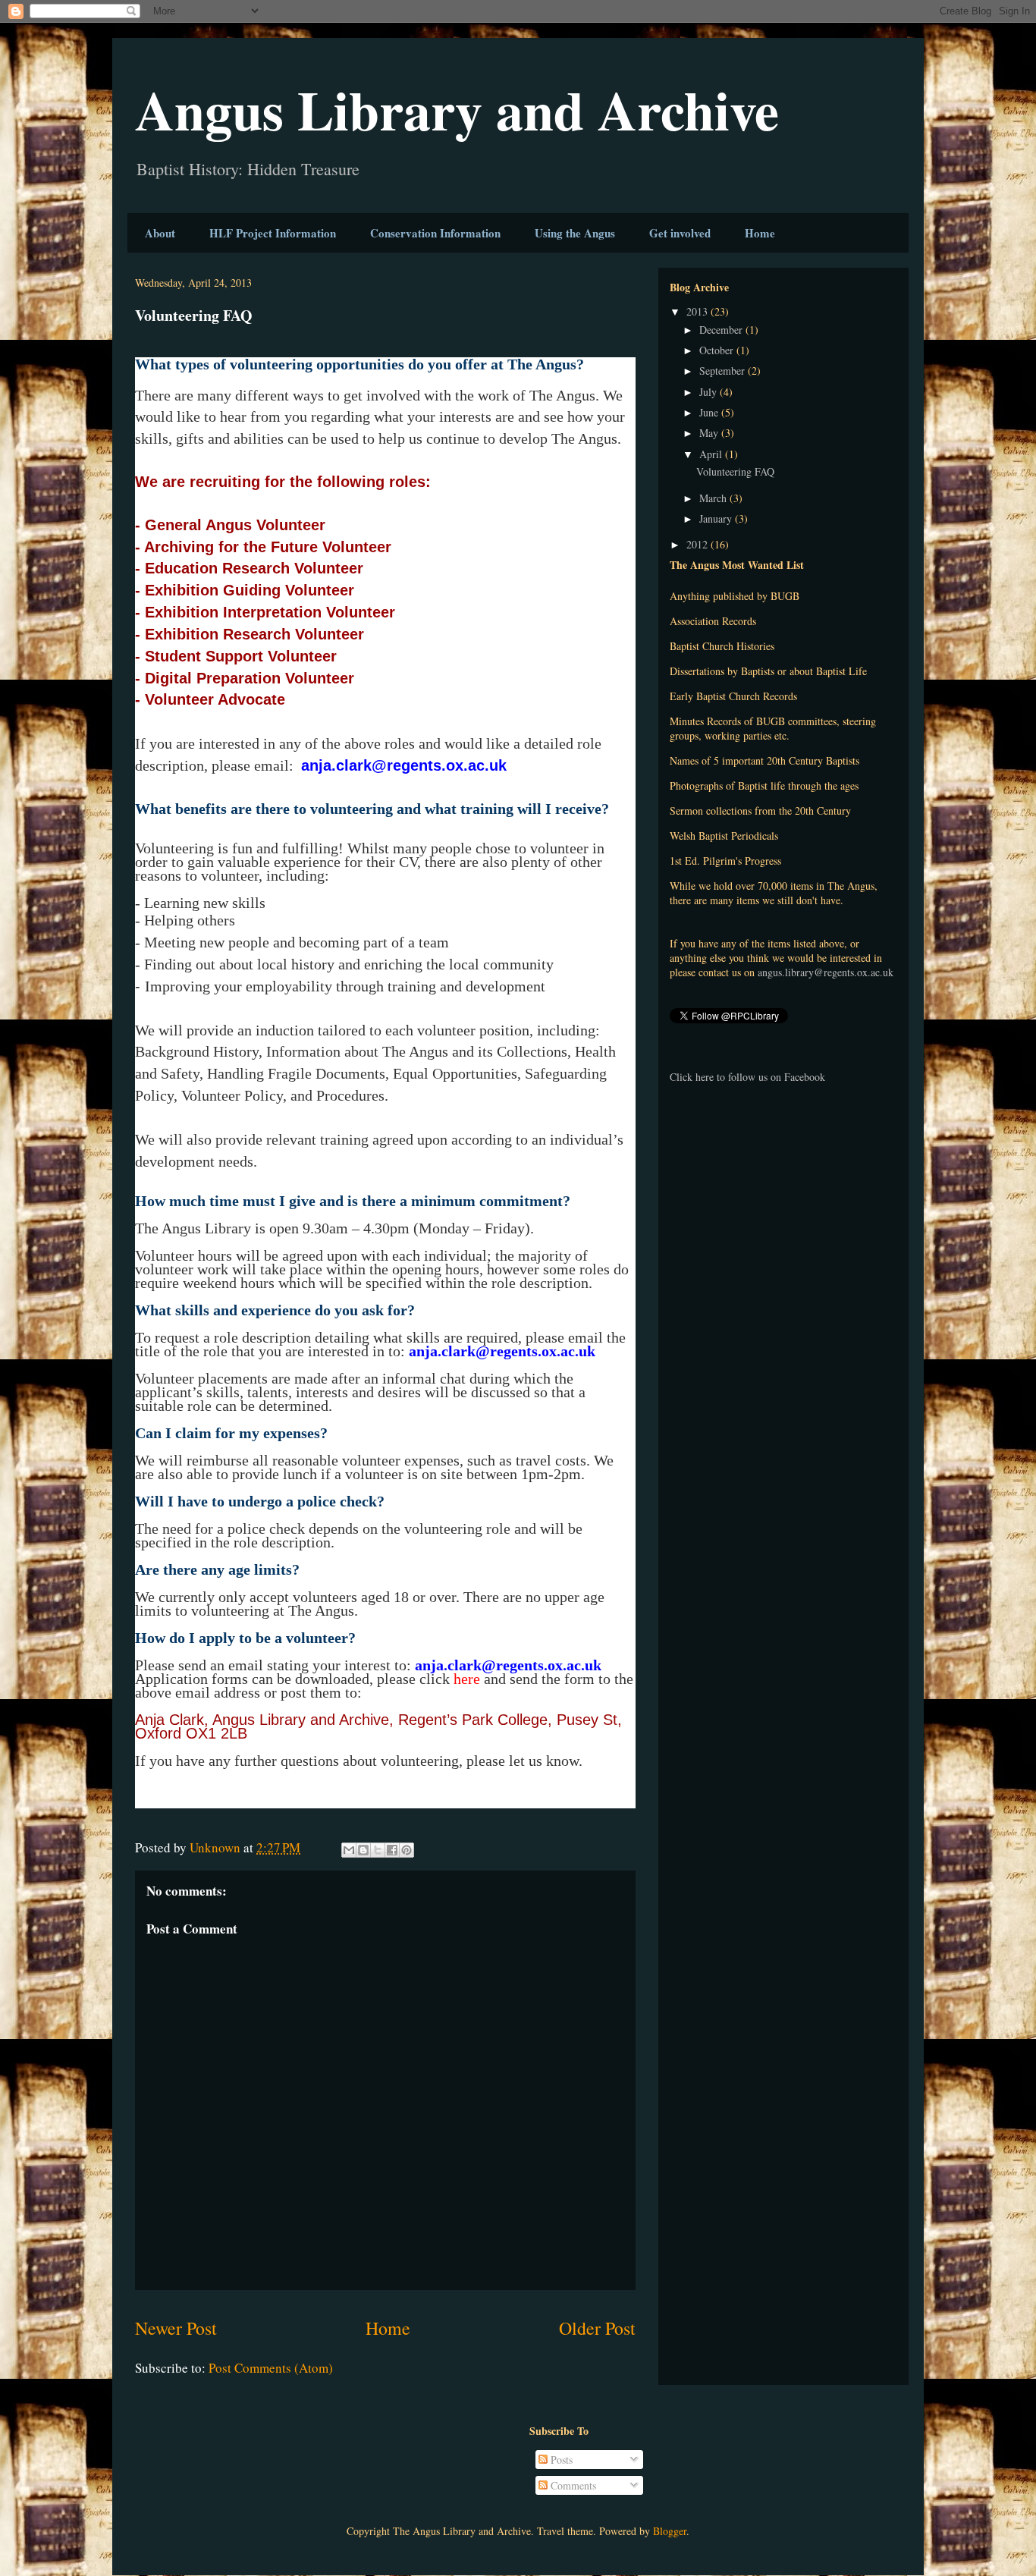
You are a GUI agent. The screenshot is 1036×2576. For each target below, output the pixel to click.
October (718, 350)
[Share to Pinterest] (407, 1850)
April (712, 454)
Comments (572, 2485)
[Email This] (349, 1850)
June (710, 412)
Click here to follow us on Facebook (747, 1077)
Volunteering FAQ (735, 471)
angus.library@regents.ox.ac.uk (826, 972)
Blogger (670, 2531)
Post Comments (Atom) (271, 2368)
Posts (560, 2460)
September (724, 371)
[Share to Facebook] (392, 1850)
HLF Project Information (273, 233)
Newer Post (176, 2328)
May (710, 433)
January (717, 518)
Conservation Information (435, 233)
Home (760, 233)
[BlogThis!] (363, 1850)
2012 (699, 544)
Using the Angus (575, 233)
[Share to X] (378, 1850)
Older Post (597, 2328)
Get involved (680, 233)
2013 (699, 311)
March (714, 498)
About (160, 233)
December (722, 330)
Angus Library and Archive (457, 110)
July (710, 392)
